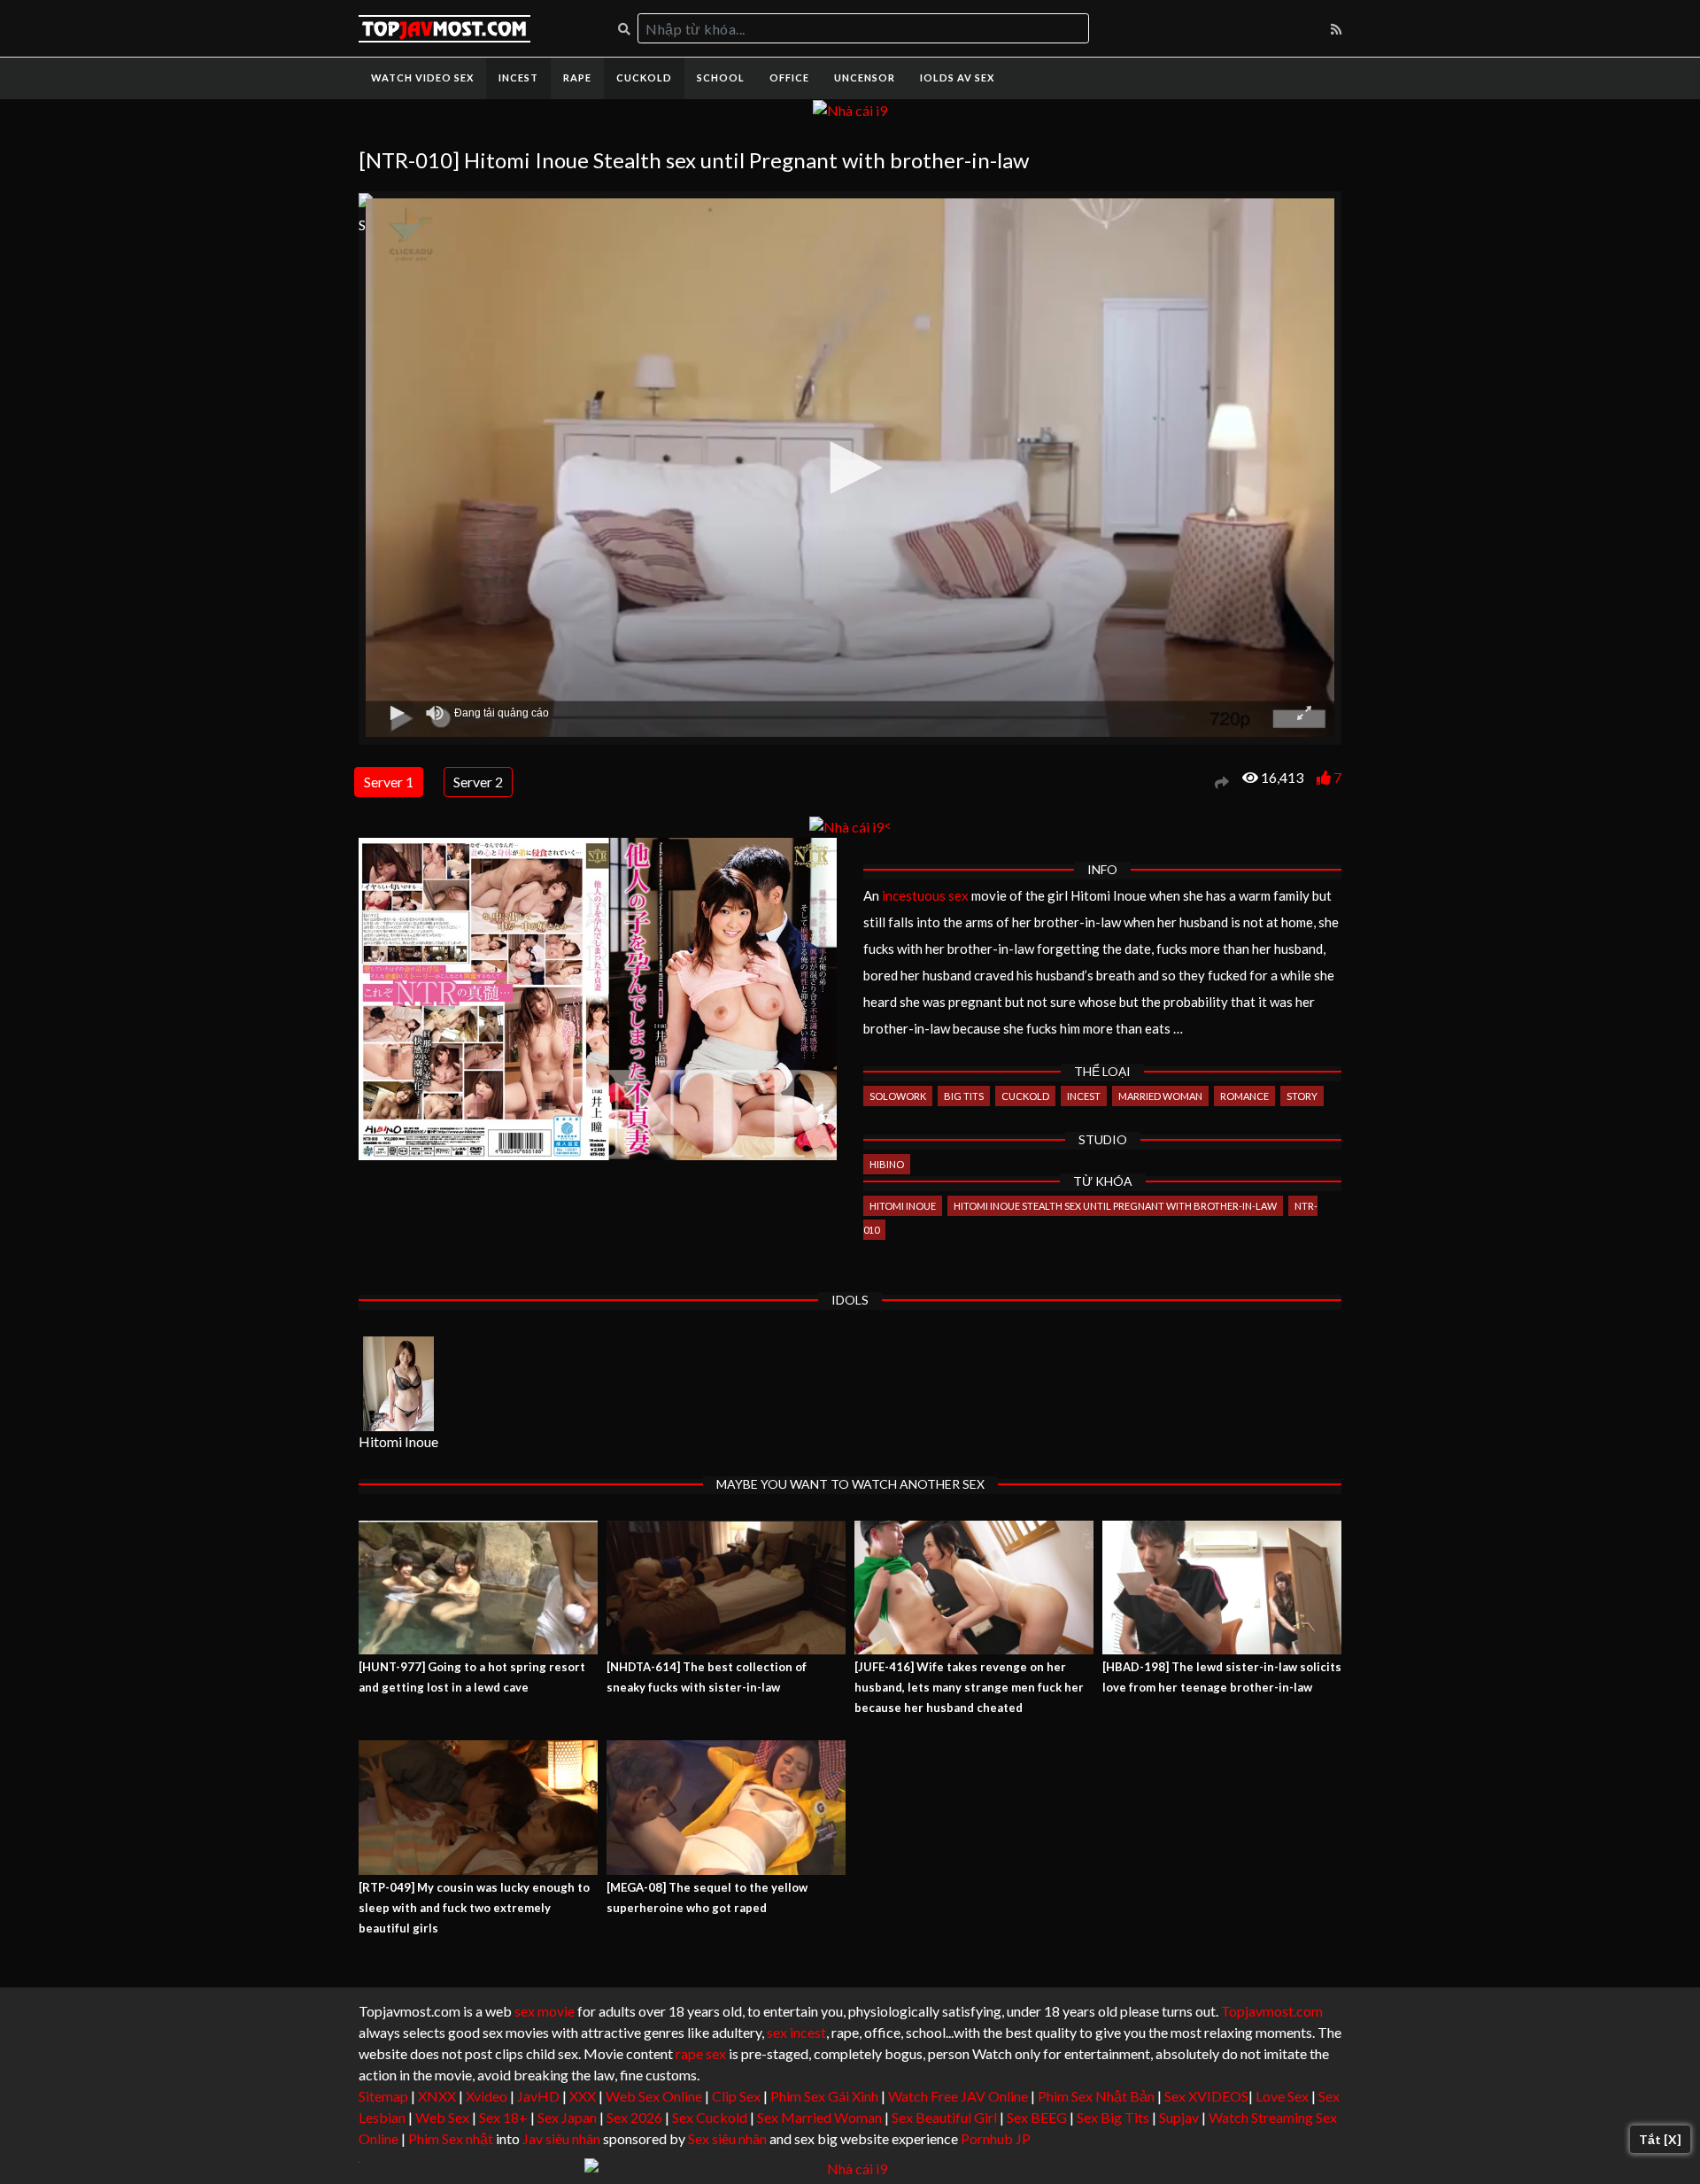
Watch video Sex (422, 77)
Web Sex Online (654, 2096)
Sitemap (383, 2096)
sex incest (796, 2032)
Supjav (1179, 2117)
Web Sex (442, 2117)
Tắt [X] (1660, 2139)
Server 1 (389, 782)
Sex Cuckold (710, 2117)
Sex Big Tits (1113, 2117)
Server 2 (478, 782)
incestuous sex (925, 895)
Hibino (887, 1164)
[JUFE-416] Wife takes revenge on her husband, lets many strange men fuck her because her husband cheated (969, 1687)
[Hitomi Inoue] (398, 1384)
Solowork (898, 1096)
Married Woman (1160, 1096)
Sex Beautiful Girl (944, 2117)
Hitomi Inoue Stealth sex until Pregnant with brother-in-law (1115, 1206)
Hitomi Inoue (903, 1206)
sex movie (545, 2011)
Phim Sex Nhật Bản (1096, 2096)
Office (789, 77)
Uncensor (865, 77)
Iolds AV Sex (957, 77)
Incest (518, 77)
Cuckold (644, 77)
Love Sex (1282, 2096)
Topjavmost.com (1272, 2011)
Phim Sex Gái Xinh (824, 2096)
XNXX (437, 2096)
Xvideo (487, 2096)
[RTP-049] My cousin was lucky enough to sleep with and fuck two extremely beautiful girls (474, 1908)
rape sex (701, 2053)
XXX (583, 2096)
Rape (577, 77)
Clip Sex (736, 2096)
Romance (1244, 1096)
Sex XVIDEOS (1206, 2096)
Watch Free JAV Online (958, 2096)
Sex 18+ (503, 2117)
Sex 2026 (634, 2117)
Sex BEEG (1037, 2117)
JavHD (538, 2096)
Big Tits (964, 1096)
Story (1302, 1096)
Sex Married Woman (819, 2117)
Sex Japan (567, 2117)
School (721, 77)
